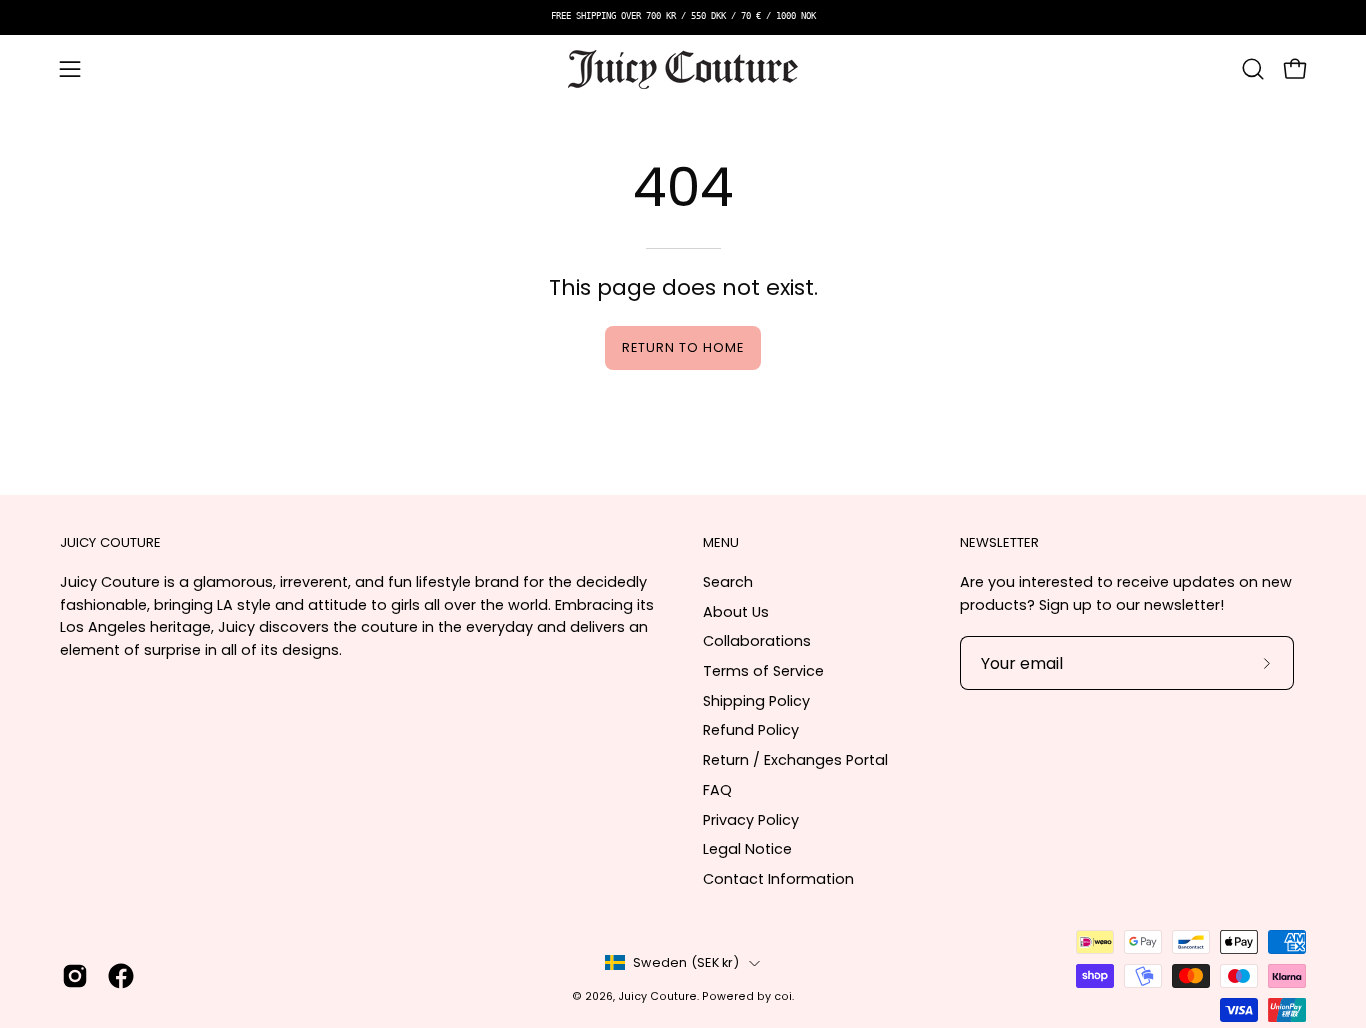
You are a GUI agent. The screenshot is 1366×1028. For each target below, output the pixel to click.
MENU (721, 543)
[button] (1253, 69)
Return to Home (682, 347)
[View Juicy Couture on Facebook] (121, 976)
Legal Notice (747, 849)
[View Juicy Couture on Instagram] (75, 976)
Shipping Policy (756, 701)
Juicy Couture (657, 996)
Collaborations (757, 641)
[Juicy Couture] (683, 69)
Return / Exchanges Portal (795, 760)
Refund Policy (751, 730)
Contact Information (778, 879)
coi (783, 996)
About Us (736, 612)
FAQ (717, 790)
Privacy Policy (751, 820)
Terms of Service (763, 671)
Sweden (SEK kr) (686, 962)
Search (728, 582)
